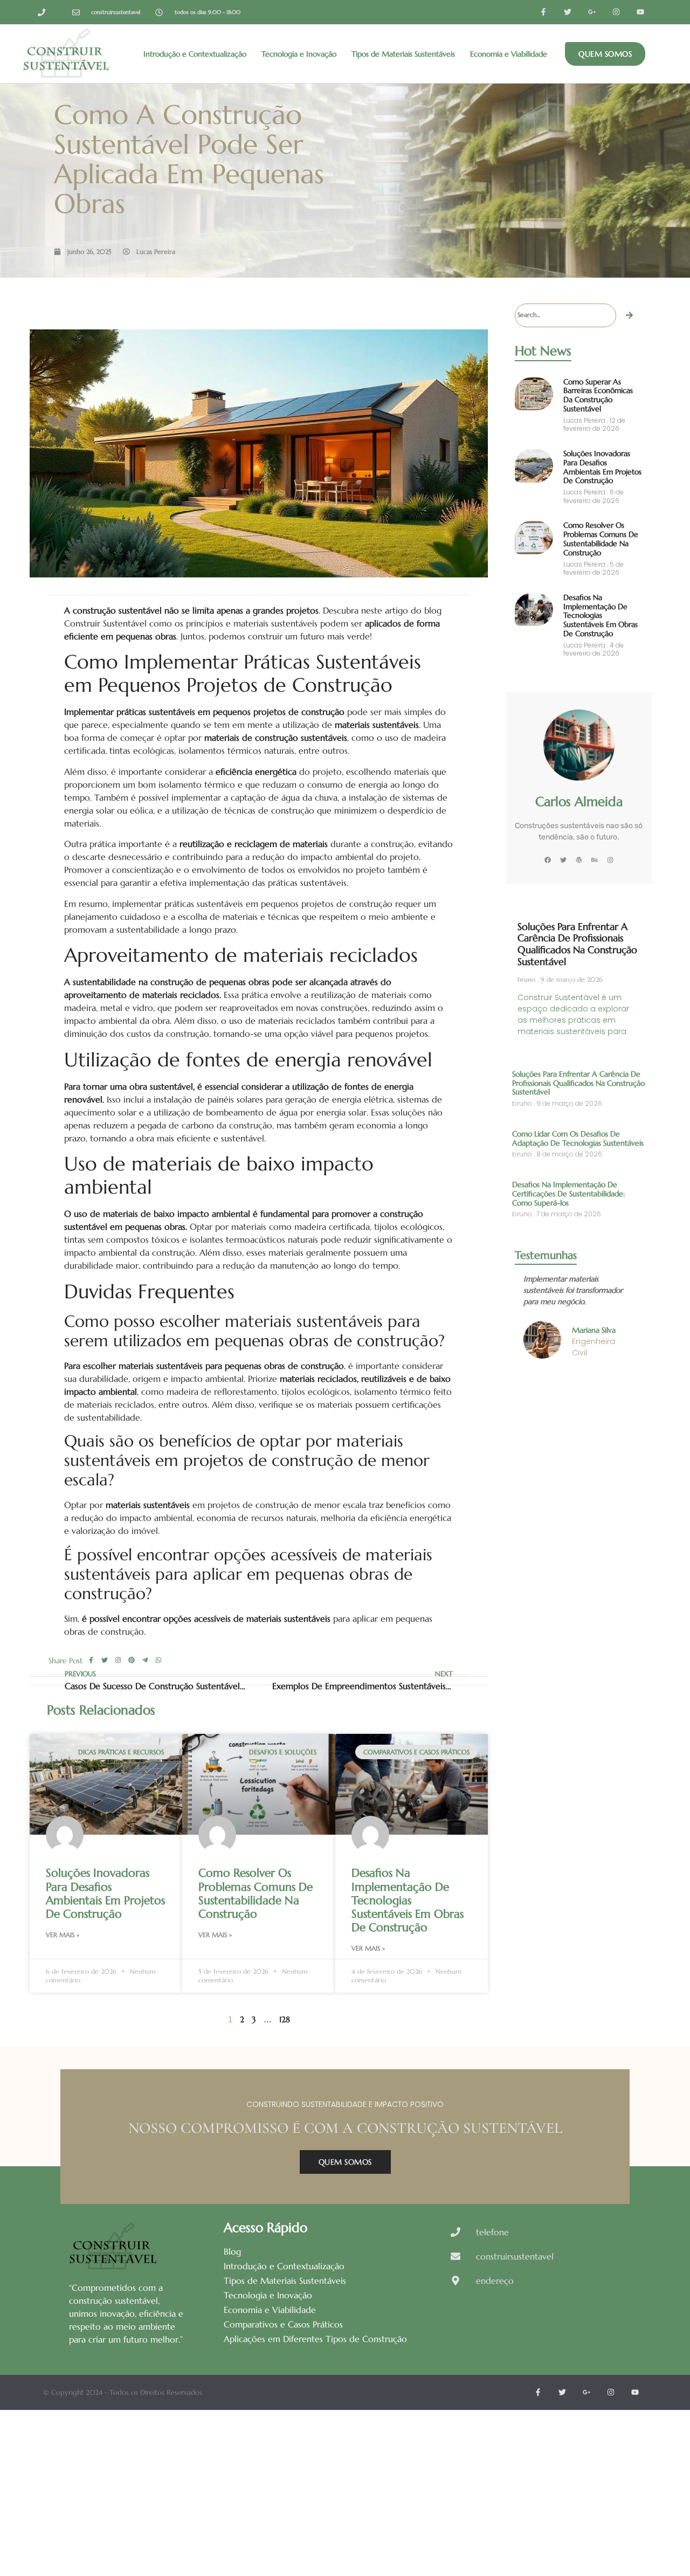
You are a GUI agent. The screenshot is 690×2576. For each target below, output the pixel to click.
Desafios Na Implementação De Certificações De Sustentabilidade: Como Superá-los (568, 1194)
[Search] (630, 315)
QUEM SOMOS (345, 2162)
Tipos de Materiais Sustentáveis (403, 54)
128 (285, 2019)
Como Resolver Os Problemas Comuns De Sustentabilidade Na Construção (256, 1893)
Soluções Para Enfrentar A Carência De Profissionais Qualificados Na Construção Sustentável (577, 944)
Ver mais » (63, 1935)
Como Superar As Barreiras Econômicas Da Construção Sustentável (598, 395)
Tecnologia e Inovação (299, 54)
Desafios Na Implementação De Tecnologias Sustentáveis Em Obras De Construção (408, 1900)
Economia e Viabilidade (509, 54)
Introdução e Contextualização (195, 54)
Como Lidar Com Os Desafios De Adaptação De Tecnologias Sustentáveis (578, 1138)
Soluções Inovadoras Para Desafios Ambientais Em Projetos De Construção (105, 1893)
